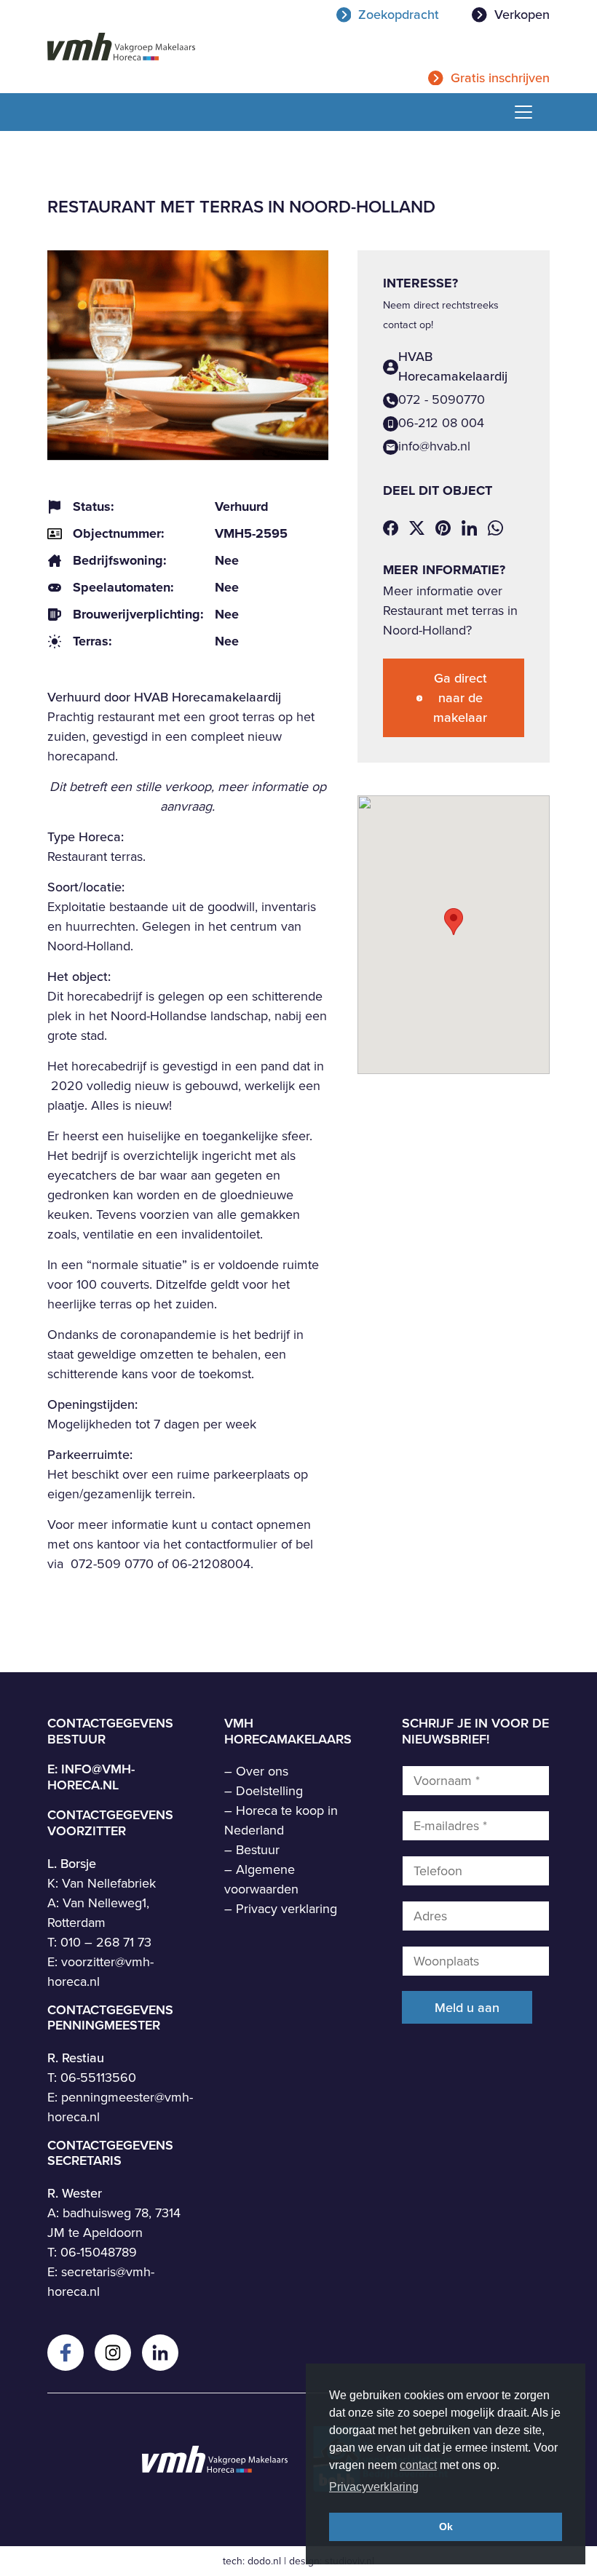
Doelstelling (269, 1791)
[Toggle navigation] (518, 112)
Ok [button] (446, 2527)
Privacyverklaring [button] (374, 2487)
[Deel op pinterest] (443, 527)
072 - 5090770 (442, 399)
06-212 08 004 (441, 423)
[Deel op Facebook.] (391, 527)
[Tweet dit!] (417, 527)
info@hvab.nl (434, 446)
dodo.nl (264, 2561)
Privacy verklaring (286, 1909)
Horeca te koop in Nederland (281, 1820)
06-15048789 (99, 2252)
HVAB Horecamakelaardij (453, 366)
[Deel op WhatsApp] (495, 527)
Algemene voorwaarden (261, 1879)
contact (418, 2465)
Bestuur (258, 1850)
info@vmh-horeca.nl (91, 1777)
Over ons (262, 1771)
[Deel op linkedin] (469, 527)
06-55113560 (98, 2078)
